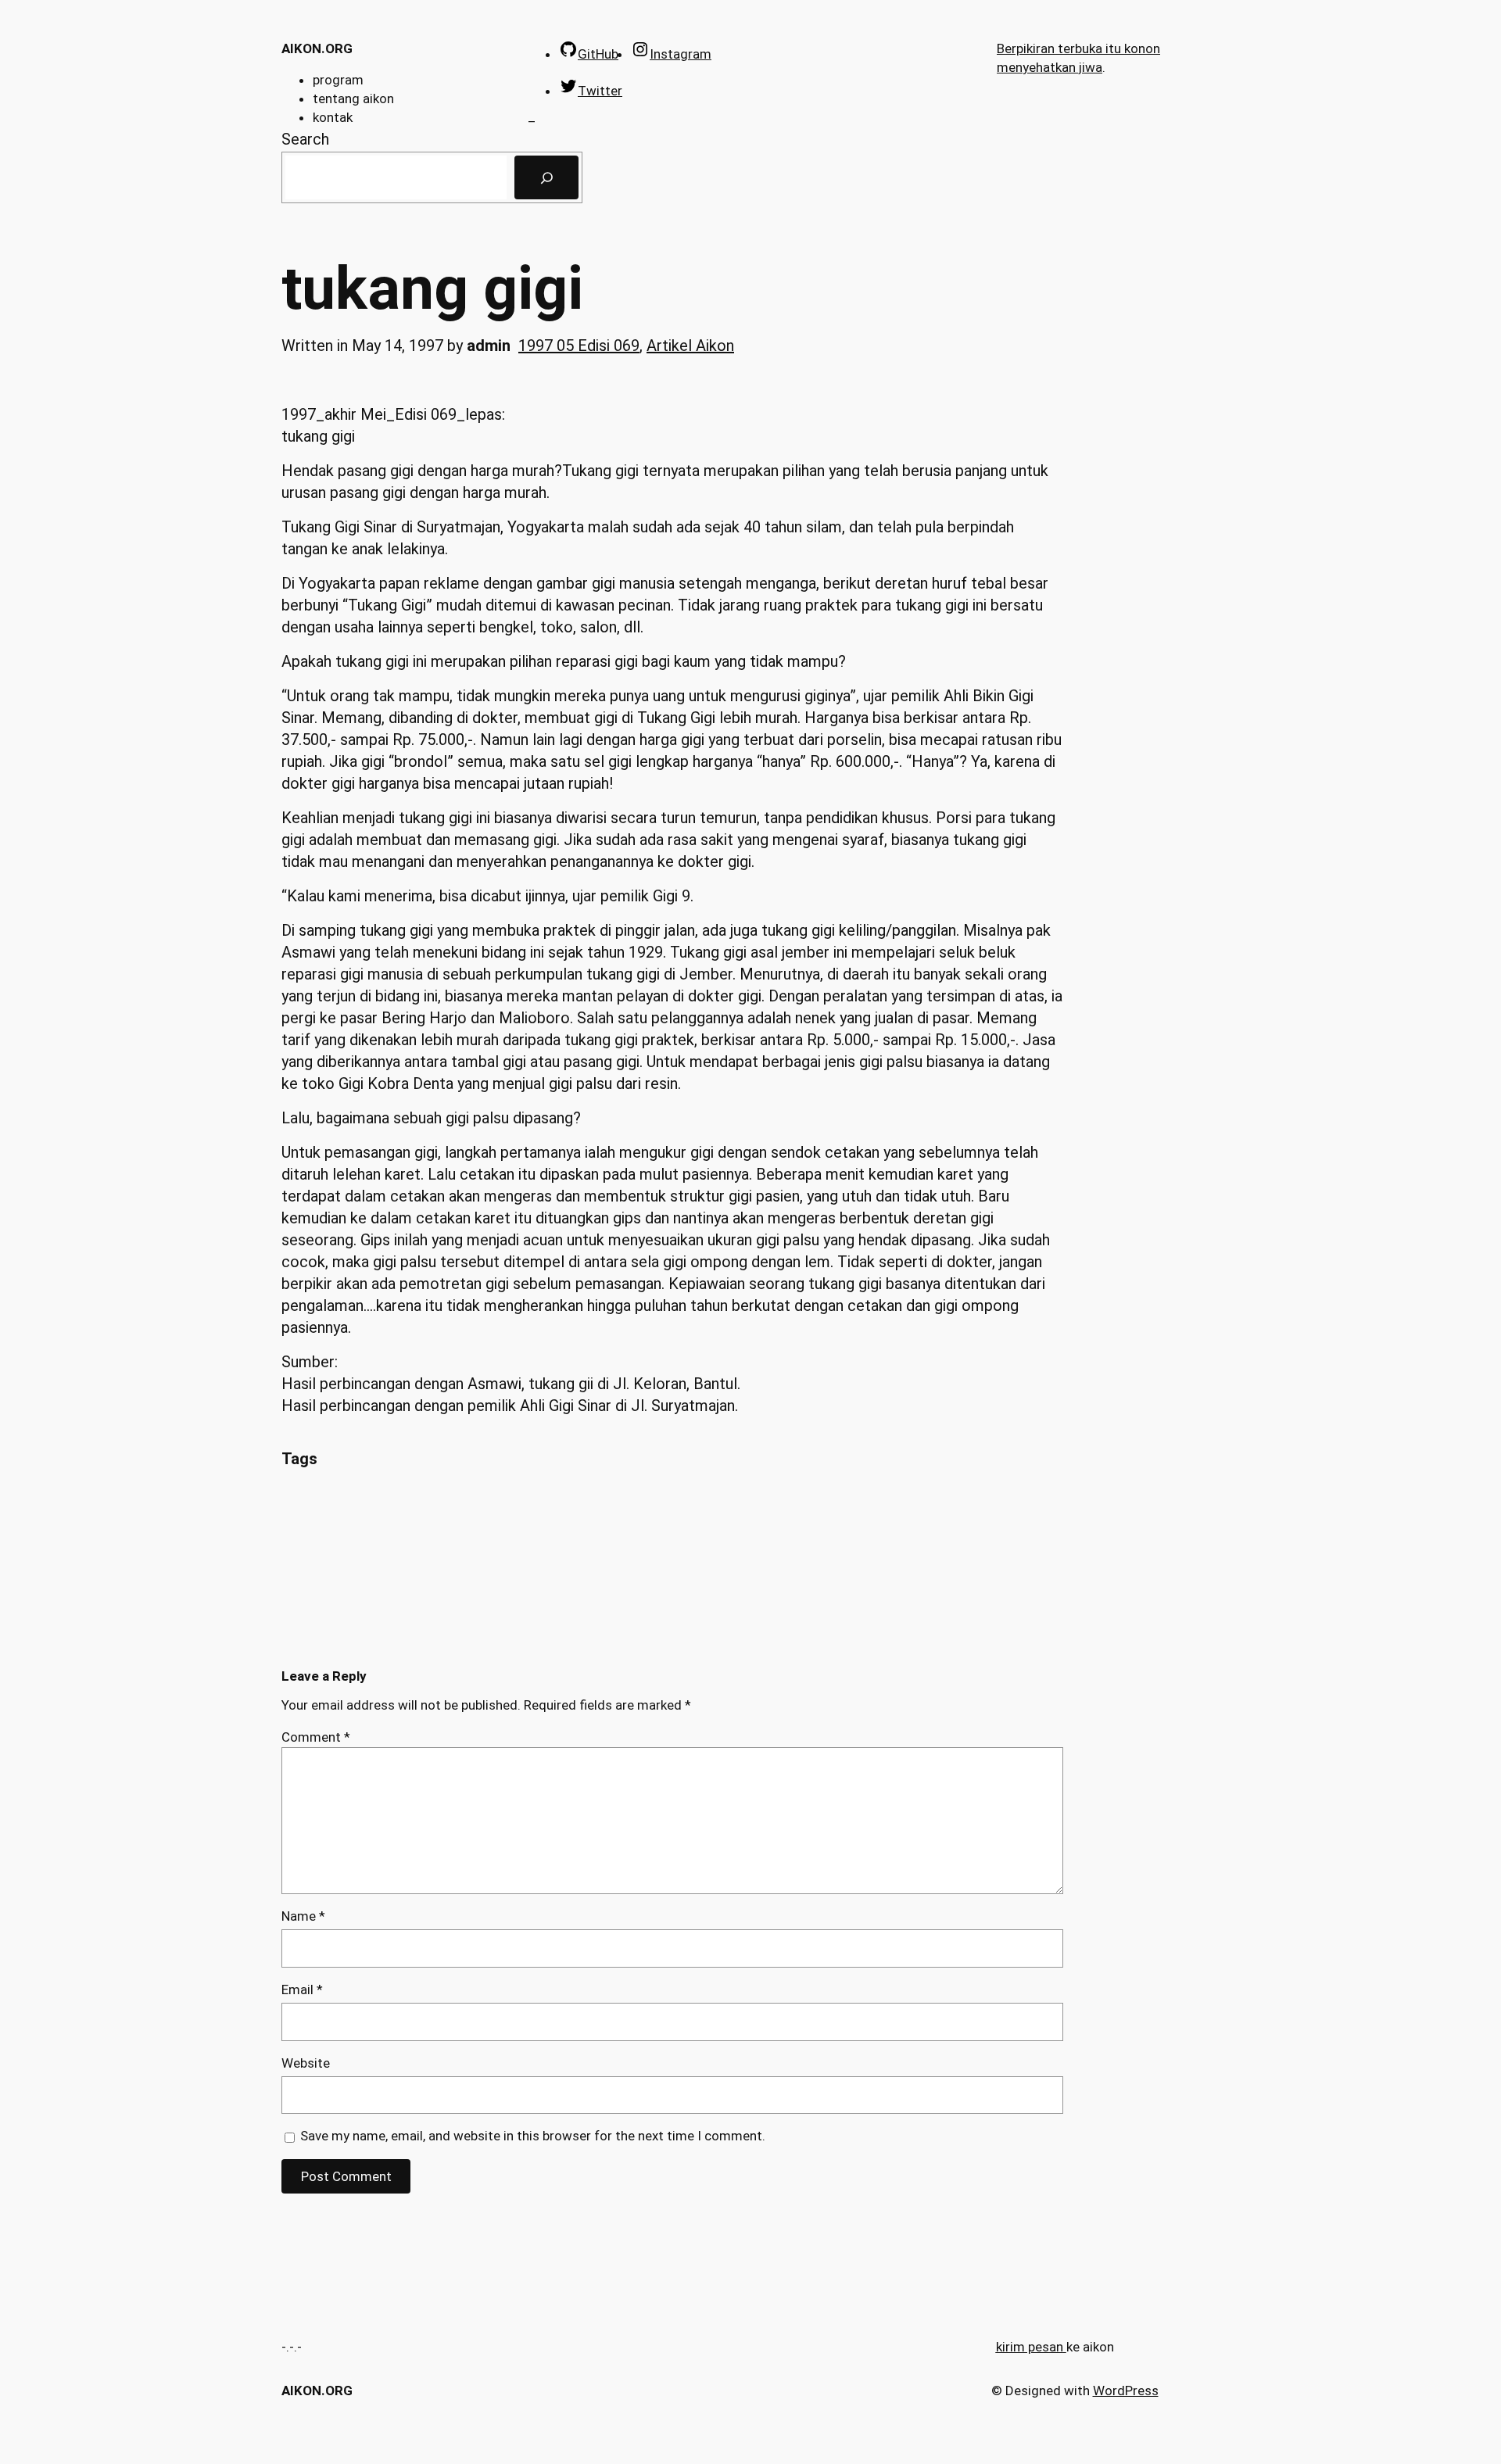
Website (306, 2063)
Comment (316, 1737)
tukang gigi (432, 289)
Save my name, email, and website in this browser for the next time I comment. (533, 2136)
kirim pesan (1030, 2347)
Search (305, 139)
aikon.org (317, 48)
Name (303, 1916)
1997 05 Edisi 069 (579, 346)
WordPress (1126, 2391)
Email (302, 1989)
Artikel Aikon (690, 346)
